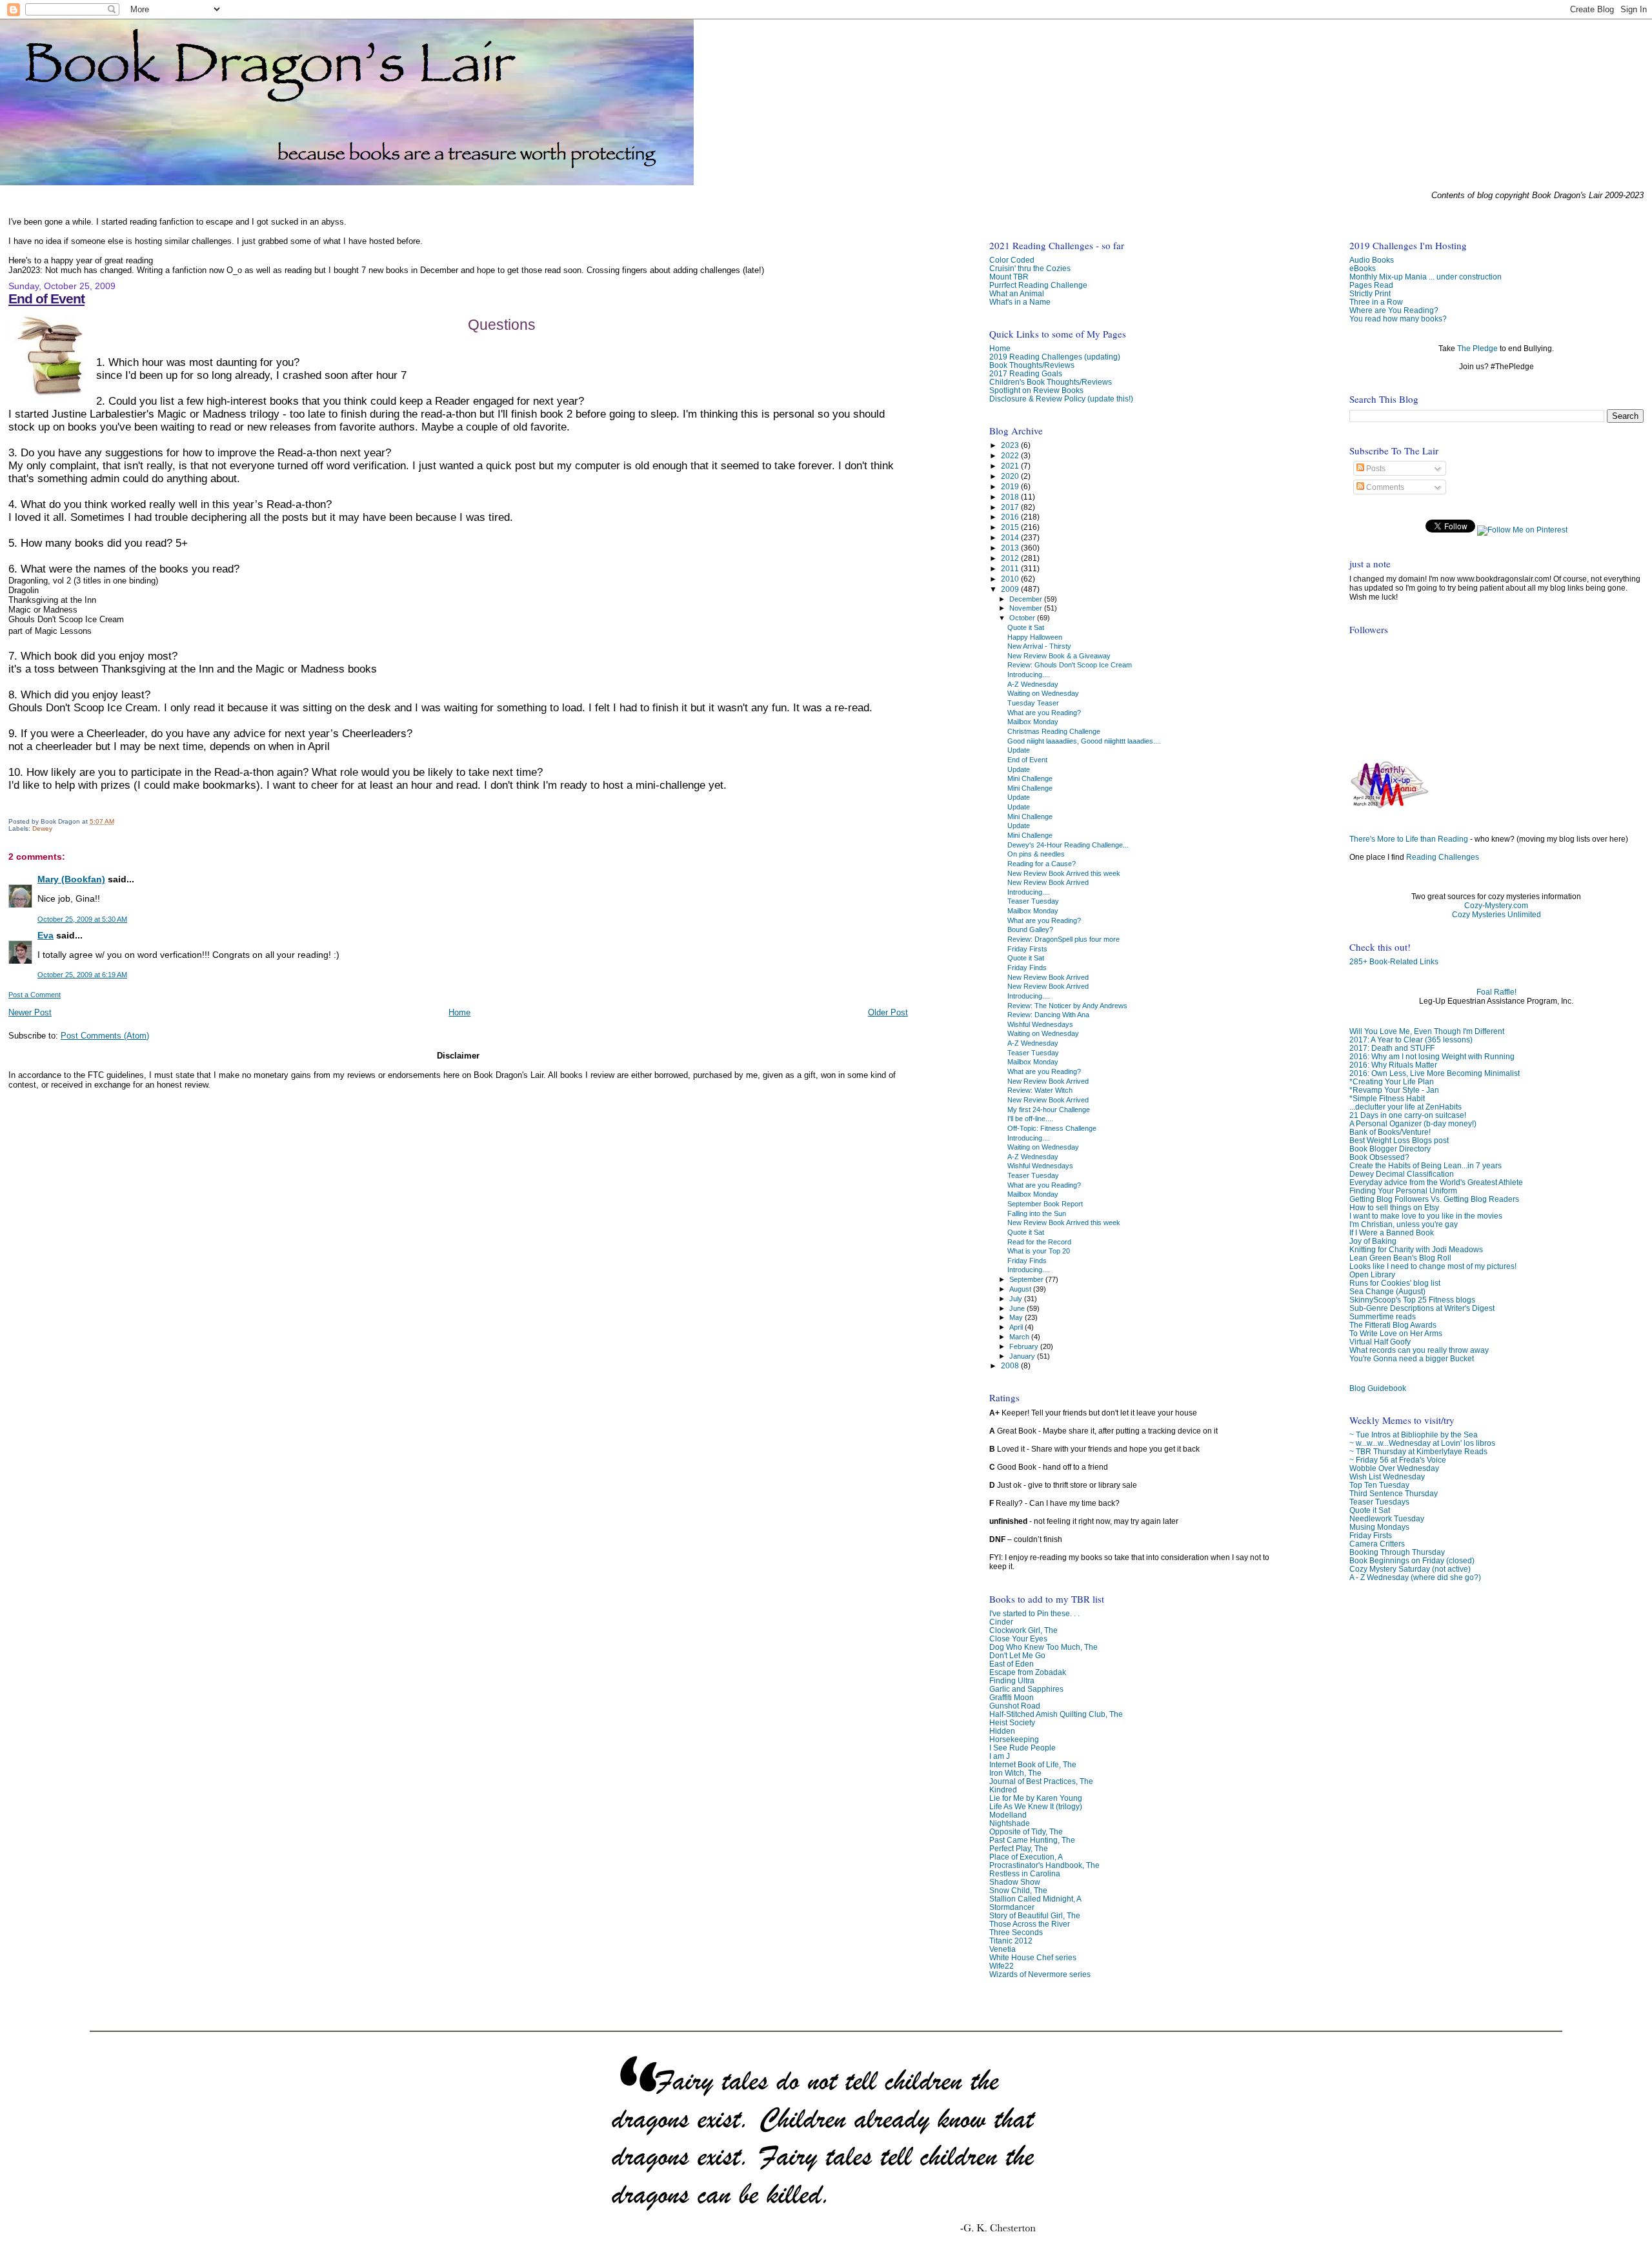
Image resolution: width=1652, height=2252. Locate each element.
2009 (1011, 589)
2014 (1011, 537)
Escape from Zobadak (1028, 1672)
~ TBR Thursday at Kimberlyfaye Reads (1418, 1451)
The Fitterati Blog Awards (1393, 1325)
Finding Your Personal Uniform (1403, 1191)
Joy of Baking (1373, 1241)
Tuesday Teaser (1033, 703)
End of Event (46, 299)
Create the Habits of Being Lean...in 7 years (1425, 1165)
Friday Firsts (1371, 1535)
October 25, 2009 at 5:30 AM (82, 919)
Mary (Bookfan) (71, 879)
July (1017, 1299)
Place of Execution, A (1026, 1857)
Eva (45, 935)
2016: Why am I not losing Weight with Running (1432, 1056)
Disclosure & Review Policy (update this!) (1061, 399)
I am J (1000, 1756)
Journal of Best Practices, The (1041, 1781)
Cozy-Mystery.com (1496, 906)
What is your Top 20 (1039, 1251)
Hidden (1002, 1731)
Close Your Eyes (1018, 1638)
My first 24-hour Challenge (1049, 1110)
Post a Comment (35, 995)
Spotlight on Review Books (1036, 390)
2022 (1011, 455)
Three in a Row (1376, 302)
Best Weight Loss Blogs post (1399, 1140)
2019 (1011, 486)
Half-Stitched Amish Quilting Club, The (1056, 1714)
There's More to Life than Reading (1409, 839)
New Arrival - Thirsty (1039, 646)
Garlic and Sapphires (1026, 1689)
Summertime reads (1383, 1316)
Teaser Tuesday (1033, 901)
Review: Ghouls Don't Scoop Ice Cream (1070, 665)
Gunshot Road (1015, 1706)
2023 (1011, 445)
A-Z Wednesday (1033, 684)
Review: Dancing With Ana (1048, 1015)
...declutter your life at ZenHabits (1405, 1107)
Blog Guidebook (1378, 1388)
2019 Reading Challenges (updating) (1055, 357)
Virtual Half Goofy (1380, 1342)
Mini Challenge (1030, 778)
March (1020, 1337)
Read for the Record (1039, 1242)
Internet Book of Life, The (1033, 1764)
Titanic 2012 (1011, 1941)
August (1021, 1289)
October (1023, 618)
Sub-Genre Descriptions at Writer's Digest (1422, 1308)
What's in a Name (1020, 302)
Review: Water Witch (1040, 1090)
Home (459, 1012)
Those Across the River (1030, 1924)
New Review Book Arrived (1048, 882)
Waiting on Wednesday (1043, 693)
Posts (1375, 469)
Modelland (1008, 1815)
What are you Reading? (1044, 713)
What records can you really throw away (1419, 1350)
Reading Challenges (1443, 857)
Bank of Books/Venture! (1390, 1132)
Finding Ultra (1012, 1680)
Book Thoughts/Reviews (1032, 365)
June (1018, 1308)
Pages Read (1371, 285)
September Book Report (1045, 1204)
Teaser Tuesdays (1379, 1502)
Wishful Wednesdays (1040, 1024)
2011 (1011, 568)
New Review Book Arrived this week (1064, 873)
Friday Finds (1027, 968)
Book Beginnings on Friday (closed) (1412, 1560)
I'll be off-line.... (1030, 1119)
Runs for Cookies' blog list (1395, 1283)
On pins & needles (1036, 854)
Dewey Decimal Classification (1402, 1174)
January (1023, 1356)
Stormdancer (1012, 1907)
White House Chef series (1033, 1957)
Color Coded (1012, 260)
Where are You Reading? (1394, 310)
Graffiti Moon (1012, 1697)
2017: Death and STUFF (1392, 1048)
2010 (1011, 579)
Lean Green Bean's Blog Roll (1400, 1258)
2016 (1011, 517)
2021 (1011, 466)
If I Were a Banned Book (1392, 1233)
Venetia (1002, 1949)
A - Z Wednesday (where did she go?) (1415, 1577)
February (1025, 1346)
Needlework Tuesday (1387, 1518)
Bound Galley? (1030, 929)
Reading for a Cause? (1042, 864)
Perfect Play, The (1019, 1848)
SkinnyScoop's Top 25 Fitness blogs (1412, 1300)
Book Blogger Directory (1390, 1149)
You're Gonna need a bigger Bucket (1412, 1358)
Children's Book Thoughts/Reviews (1051, 382)
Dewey (42, 828)
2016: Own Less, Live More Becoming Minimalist (1435, 1073)
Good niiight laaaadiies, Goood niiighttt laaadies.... (1084, 741)
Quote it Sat (1370, 1510)
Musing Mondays (1379, 1527)
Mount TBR (1009, 277)
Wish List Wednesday (1387, 1476)
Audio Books (1372, 260)
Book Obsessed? (1379, 1157)
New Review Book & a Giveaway (1059, 656)
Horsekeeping (1014, 1739)
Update (1019, 750)
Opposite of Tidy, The (1026, 1831)
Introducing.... (1029, 675)
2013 (1011, 548)
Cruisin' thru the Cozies (1030, 268)
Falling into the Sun (1037, 1213)
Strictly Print (1370, 293)
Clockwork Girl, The (1023, 1630)
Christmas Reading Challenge (1054, 731)
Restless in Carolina (1025, 1873)
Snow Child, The (1018, 1890)
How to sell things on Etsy (1394, 1207)
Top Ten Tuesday (1379, 1485)
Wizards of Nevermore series (1040, 1974)
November (1027, 608)
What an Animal (1017, 293)
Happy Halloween (1035, 637)
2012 (1011, 558)
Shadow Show (1015, 1882)
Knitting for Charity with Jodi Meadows (1416, 1249)
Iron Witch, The (1015, 1773)
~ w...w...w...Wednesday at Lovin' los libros (1422, 1443)
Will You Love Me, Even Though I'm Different (1427, 1031)
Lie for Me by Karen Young (1036, 1798)
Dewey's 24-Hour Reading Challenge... (1068, 845)
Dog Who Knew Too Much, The (1043, 1647)
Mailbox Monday (1033, 722)
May (1017, 1317)
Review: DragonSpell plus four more (1063, 939)
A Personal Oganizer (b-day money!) (1413, 1123)
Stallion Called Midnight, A (1035, 1899)
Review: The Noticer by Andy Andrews (1067, 1006)
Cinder (1001, 1622)
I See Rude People (1022, 1748)
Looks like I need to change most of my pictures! (1433, 1266)
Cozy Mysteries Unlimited (1496, 915)
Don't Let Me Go (1017, 1655)
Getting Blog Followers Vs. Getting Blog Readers (1434, 1199)
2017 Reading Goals (1026, 373)
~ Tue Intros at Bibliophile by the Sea (1414, 1435)
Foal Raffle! (1496, 992)
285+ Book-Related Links (1394, 962)
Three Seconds (1016, 1932)
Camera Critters (1377, 1544)
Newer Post (30, 1012)
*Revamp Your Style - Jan (1394, 1090)
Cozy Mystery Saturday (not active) (1410, 1569)
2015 (1011, 527)
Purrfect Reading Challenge (1038, 285)
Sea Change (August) (1387, 1291)
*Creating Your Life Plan (1392, 1081)
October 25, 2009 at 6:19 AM (82, 975)
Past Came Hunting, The (1032, 1840)
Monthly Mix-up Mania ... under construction (1425, 277)
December (1027, 599)
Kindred (1003, 1790)
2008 (1011, 1365)
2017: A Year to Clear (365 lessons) (1411, 1040)
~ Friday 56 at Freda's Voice (1398, 1460)
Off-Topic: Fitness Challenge (1052, 1128)
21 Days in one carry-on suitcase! (1408, 1115)
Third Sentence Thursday (1394, 1493)
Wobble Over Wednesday (1394, 1468)
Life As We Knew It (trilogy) (1036, 1806)
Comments (1384, 487)
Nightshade (1010, 1823)
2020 (1011, 476)
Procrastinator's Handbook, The (1044, 1865)
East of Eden (1012, 1664)
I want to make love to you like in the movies (1426, 1216)
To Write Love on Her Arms (1396, 1333)
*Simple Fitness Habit (1387, 1098)
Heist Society (1012, 1722)
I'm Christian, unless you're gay (1404, 1224)
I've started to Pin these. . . (1034, 1613)
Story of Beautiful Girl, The (1035, 1915)
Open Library (1372, 1274)
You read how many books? (1398, 319)
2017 (1011, 507)
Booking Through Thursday (1397, 1552)
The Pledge (1477, 349)
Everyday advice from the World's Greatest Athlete (1436, 1182)
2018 (1011, 497)
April (1017, 1327)
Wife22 (1002, 1966)
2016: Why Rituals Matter (1393, 1065)
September (1027, 1279)
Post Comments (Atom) (105, 1036)
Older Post (888, 1012)
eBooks (1363, 268)
